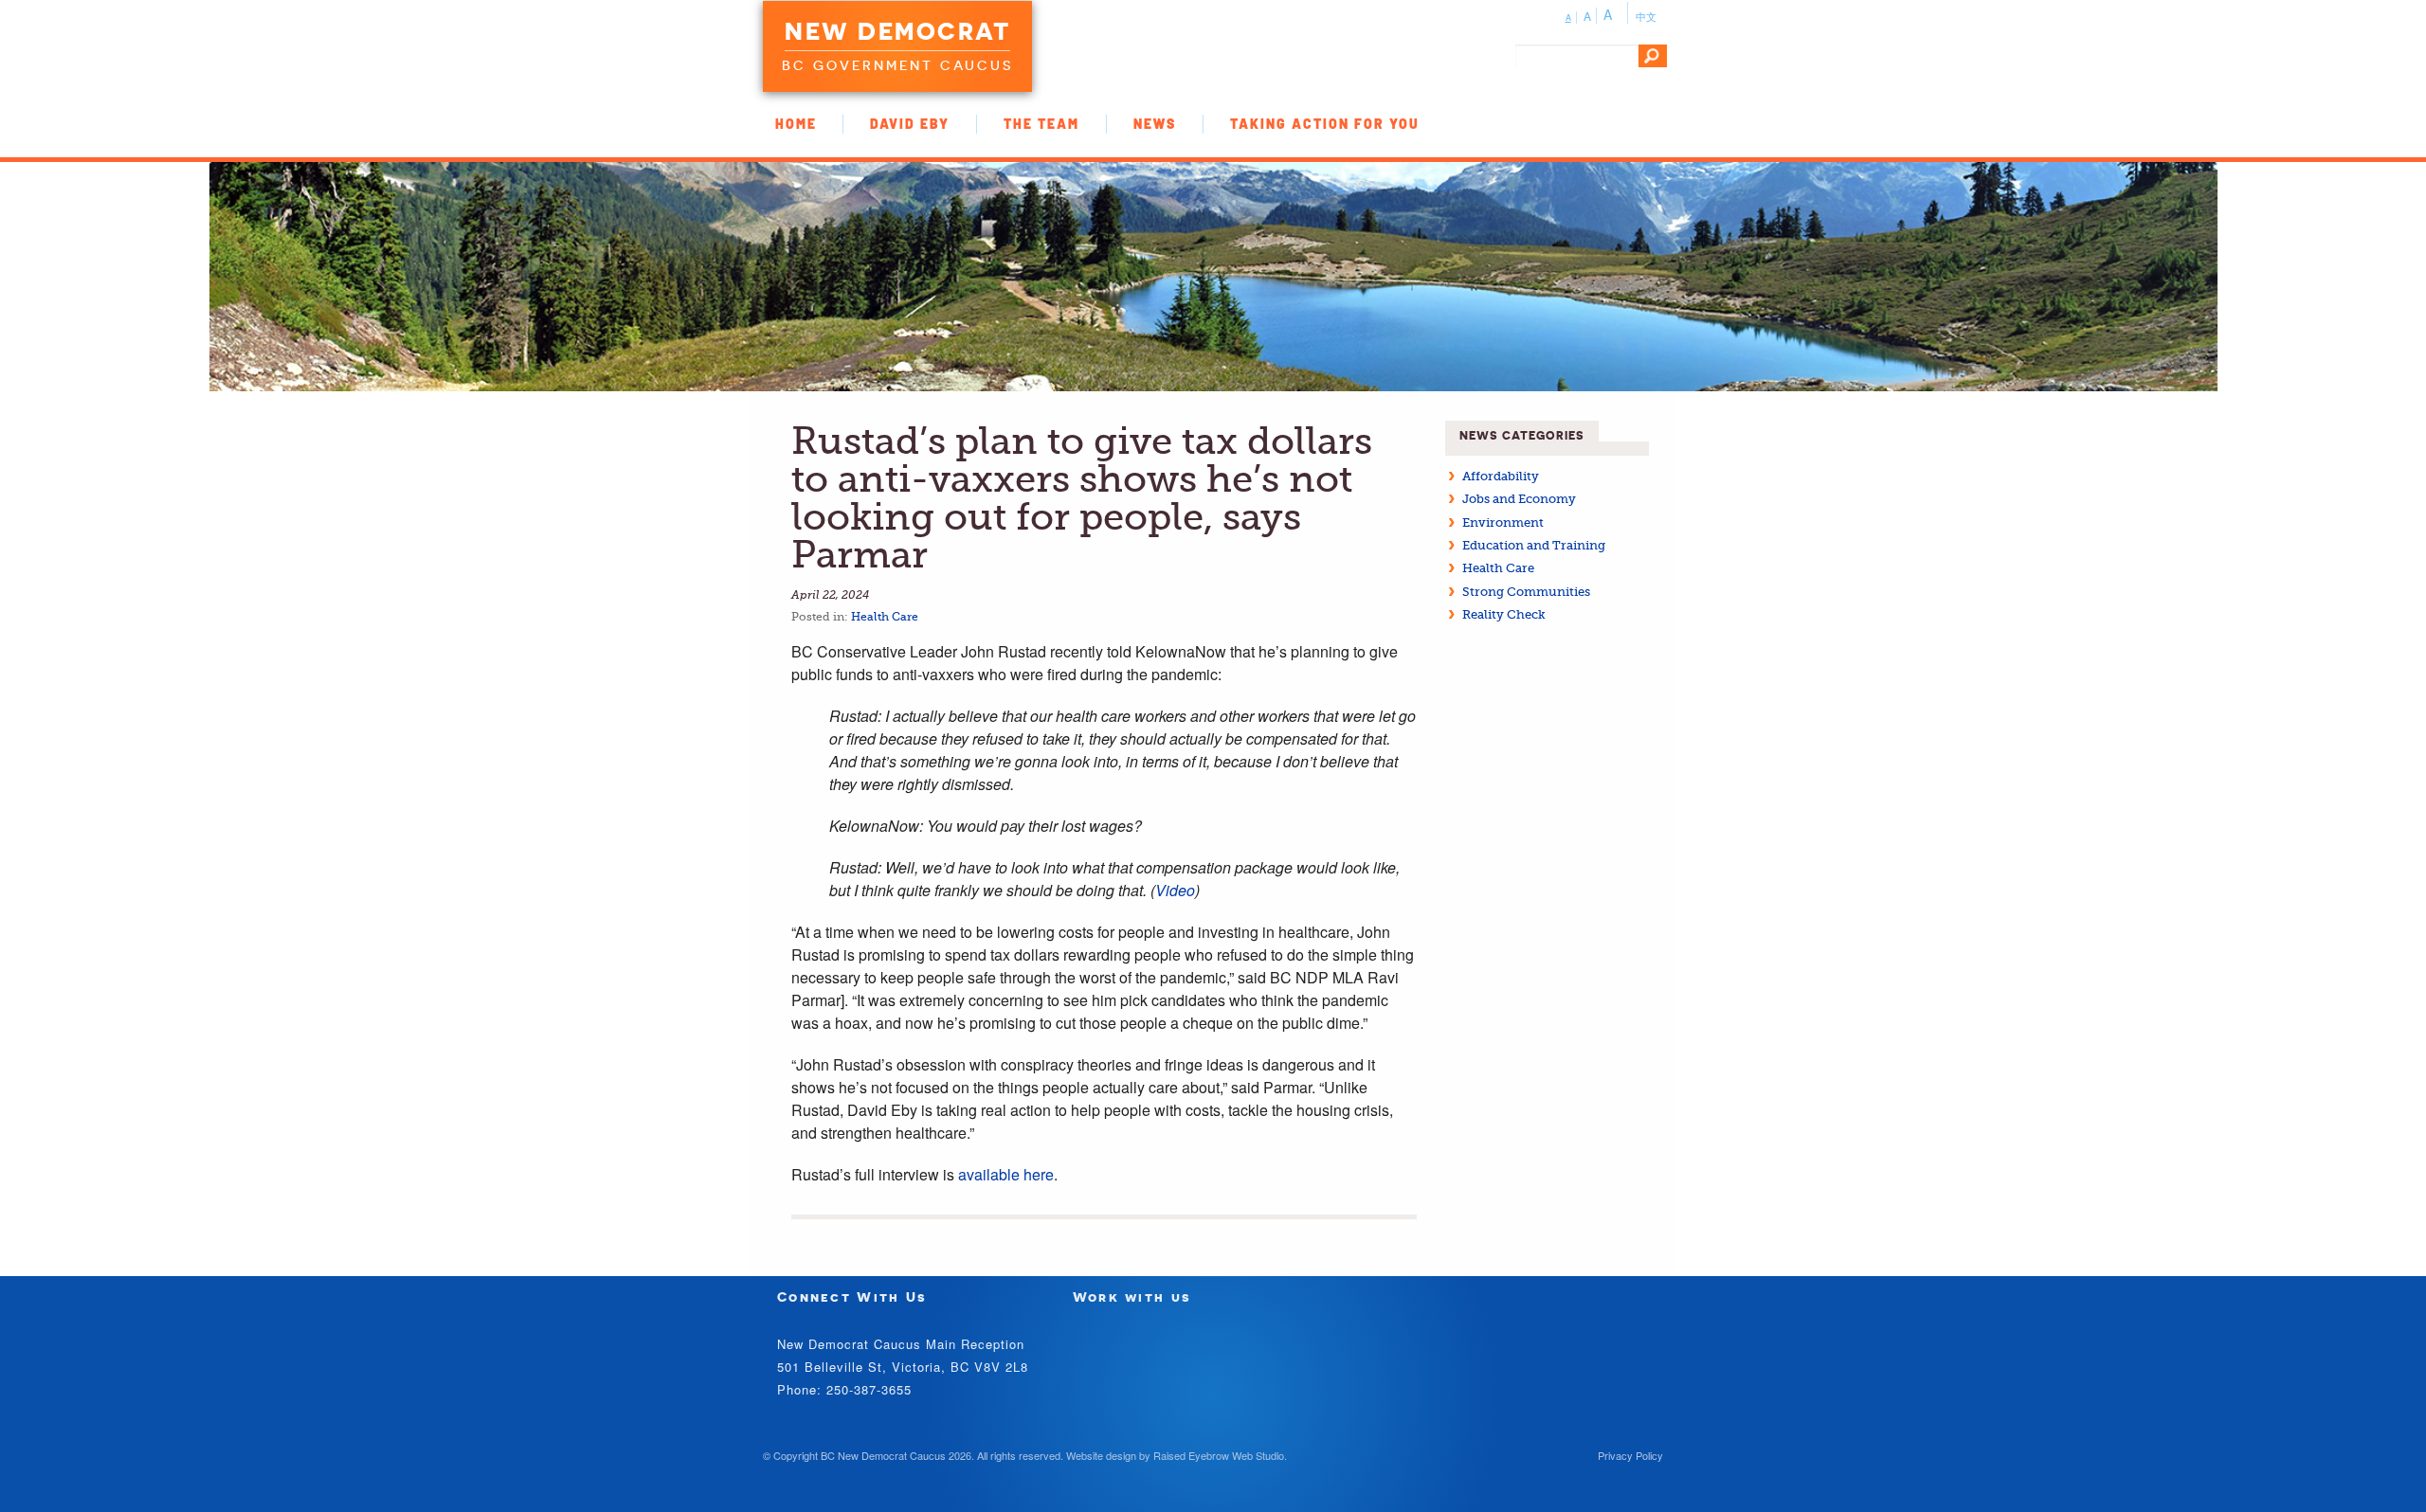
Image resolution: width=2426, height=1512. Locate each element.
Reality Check (1504, 614)
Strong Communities (1526, 592)
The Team (1041, 124)
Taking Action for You (1325, 124)
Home (796, 124)
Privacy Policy (1630, 1455)
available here (1006, 1174)
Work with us (1132, 1296)
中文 (1646, 16)
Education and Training (1534, 545)
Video (1175, 890)
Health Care (885, 617)
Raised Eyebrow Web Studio (1219, 1455)
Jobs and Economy (1519, 499)
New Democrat (897, 31)
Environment (1503, 522)
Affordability (1501, 476)
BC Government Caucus (897, 65)
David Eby (910, 124)
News (1155, 124)
